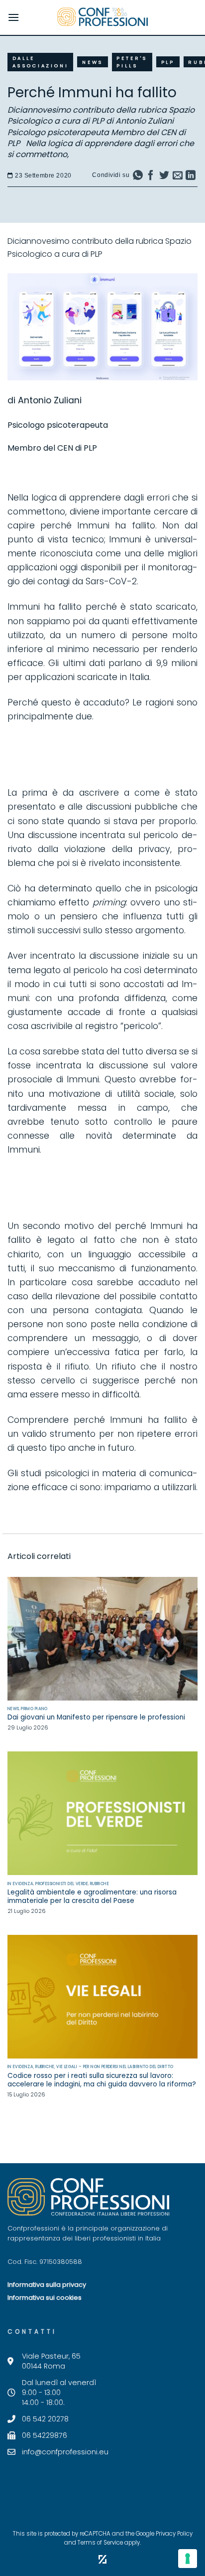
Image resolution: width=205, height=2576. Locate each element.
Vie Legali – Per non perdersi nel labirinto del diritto (115, 2067)
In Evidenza (21, 1884)
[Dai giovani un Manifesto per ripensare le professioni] (102, 1639)
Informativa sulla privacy (47, 2285)
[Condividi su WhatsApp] (138, 177)
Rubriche (100, 1884)
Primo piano (34, 1709)
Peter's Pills (132, 62)
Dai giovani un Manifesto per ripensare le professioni (96, 1717)
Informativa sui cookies (45, 2298)
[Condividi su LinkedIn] (191, 177)
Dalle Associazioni (41, 62)
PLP (168, 62)
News (93, 62)
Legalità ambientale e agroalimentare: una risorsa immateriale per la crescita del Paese (92, 1897)
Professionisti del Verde (62, 1884)
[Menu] (13, 17)
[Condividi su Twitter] (164, 177)
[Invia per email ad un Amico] (178, 177)
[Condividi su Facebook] (151, 177)
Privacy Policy (174, 2534)
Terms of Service (100, 2543)
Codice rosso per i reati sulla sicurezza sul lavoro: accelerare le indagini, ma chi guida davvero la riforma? (102, 2080)
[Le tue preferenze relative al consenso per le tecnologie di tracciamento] (188, 2559)
